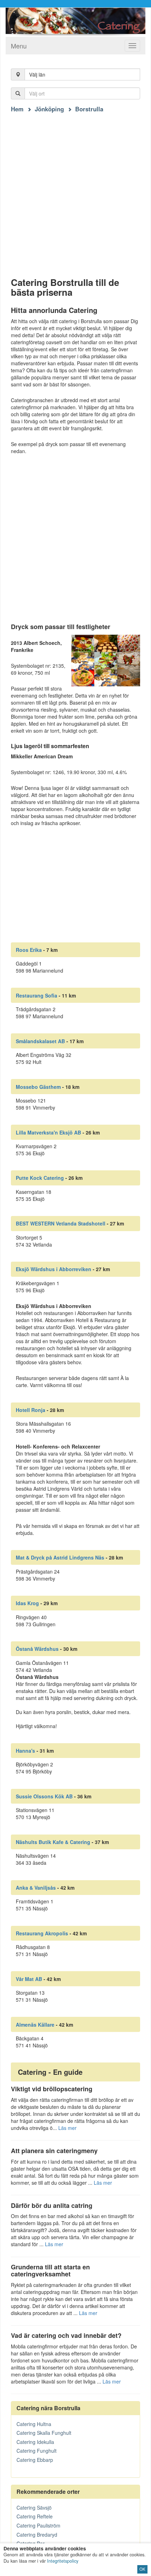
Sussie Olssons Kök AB (44, 1796)
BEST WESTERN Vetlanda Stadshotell (61, 1223)
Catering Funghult (37, 2451)
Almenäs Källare (35, 2025)
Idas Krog (27, 1603)
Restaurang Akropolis (42, 1933)
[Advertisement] (75, 189)
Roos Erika (29, 950)
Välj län (37, 74)
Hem (17, 109)
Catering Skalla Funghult (44, 2433)
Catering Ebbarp (35, 2460)
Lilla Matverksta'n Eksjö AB (48, 1132)
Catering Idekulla (35, 2442)
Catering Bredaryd (37, 2535)
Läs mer (67, 2128)
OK (142, 2569)
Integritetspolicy (63, 2561)
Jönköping (49, 109)
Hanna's (25, 1751)
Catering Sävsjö (34, 2508)
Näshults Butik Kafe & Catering (53, 1842)
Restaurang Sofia (37, 995)
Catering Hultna (34, 2424)
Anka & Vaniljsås (36, 1888)
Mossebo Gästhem (38, 1087)
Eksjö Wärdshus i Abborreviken (54, 1269)
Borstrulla (89, 109)
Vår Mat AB (29, 1979)
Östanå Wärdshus (37, 1649)
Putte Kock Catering (40, 1178)
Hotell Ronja (31, 1410)
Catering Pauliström (38, 2525)
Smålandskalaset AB (40, 1041)
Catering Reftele (35, 2516)
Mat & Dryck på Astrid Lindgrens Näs (60, 1557)
